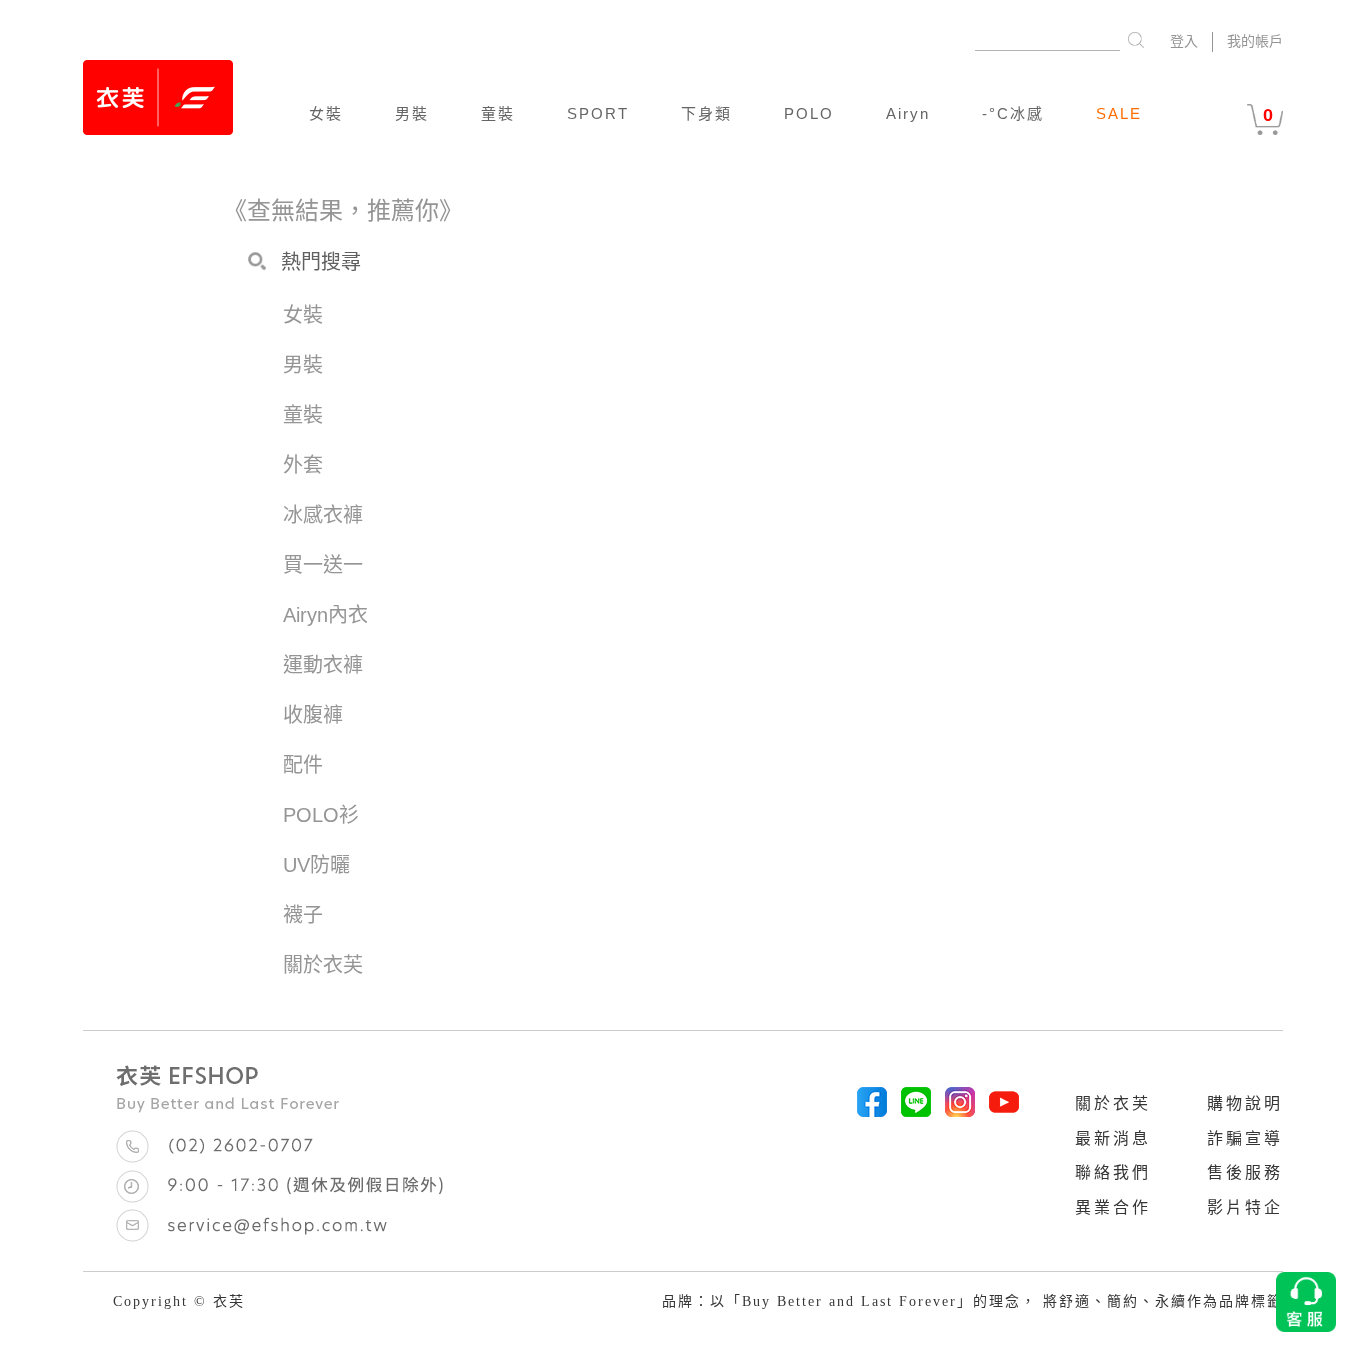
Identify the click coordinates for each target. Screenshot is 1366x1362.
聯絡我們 (1113, 1172)
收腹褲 (313, 715)
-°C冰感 (1013, 113)
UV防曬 (316, 865)
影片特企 (1245, 1207)
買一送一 (323, 565)
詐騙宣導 (1245, 1138)
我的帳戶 (1255, 41)
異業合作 (1113, 1207)
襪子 (303, 915)
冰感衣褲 (323, 515)
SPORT (598, 113)
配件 (303, 765)
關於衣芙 (1113, 1103)
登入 (1184, 41)
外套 (303, 465)
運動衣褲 (323, 665)
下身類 (706, 113)
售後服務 (1245, 1172)
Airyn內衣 (325, 615)
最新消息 (1113, 1138)
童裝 (498, 113)
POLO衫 (321, 815)
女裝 (326, 113)
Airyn (908, 113)
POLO (809, 113)
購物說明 (1245, 1103)
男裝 (412, 113)
